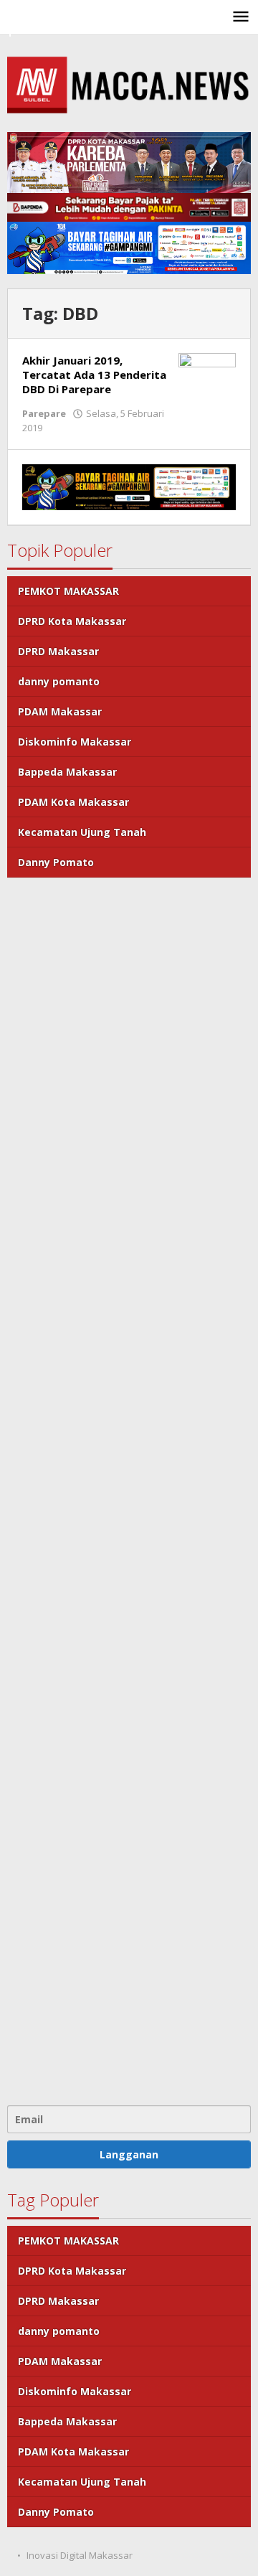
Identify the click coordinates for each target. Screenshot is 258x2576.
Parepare (44, 413)
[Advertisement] (129, 1490)
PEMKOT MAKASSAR (68, 591)
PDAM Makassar (60, 711)
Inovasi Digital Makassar (80, 2555)
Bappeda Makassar (67, 772)
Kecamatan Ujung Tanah (82, 832)
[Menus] (241, 17)
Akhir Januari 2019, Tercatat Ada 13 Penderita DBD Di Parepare (94, 375)
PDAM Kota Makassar (73, 802)
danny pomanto (59, 681)
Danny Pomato (56, 862)
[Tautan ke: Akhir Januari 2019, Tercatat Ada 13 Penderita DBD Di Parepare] (207, 373)
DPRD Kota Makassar (72, 621)
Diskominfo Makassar (75, 742)
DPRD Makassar (58, 651)
